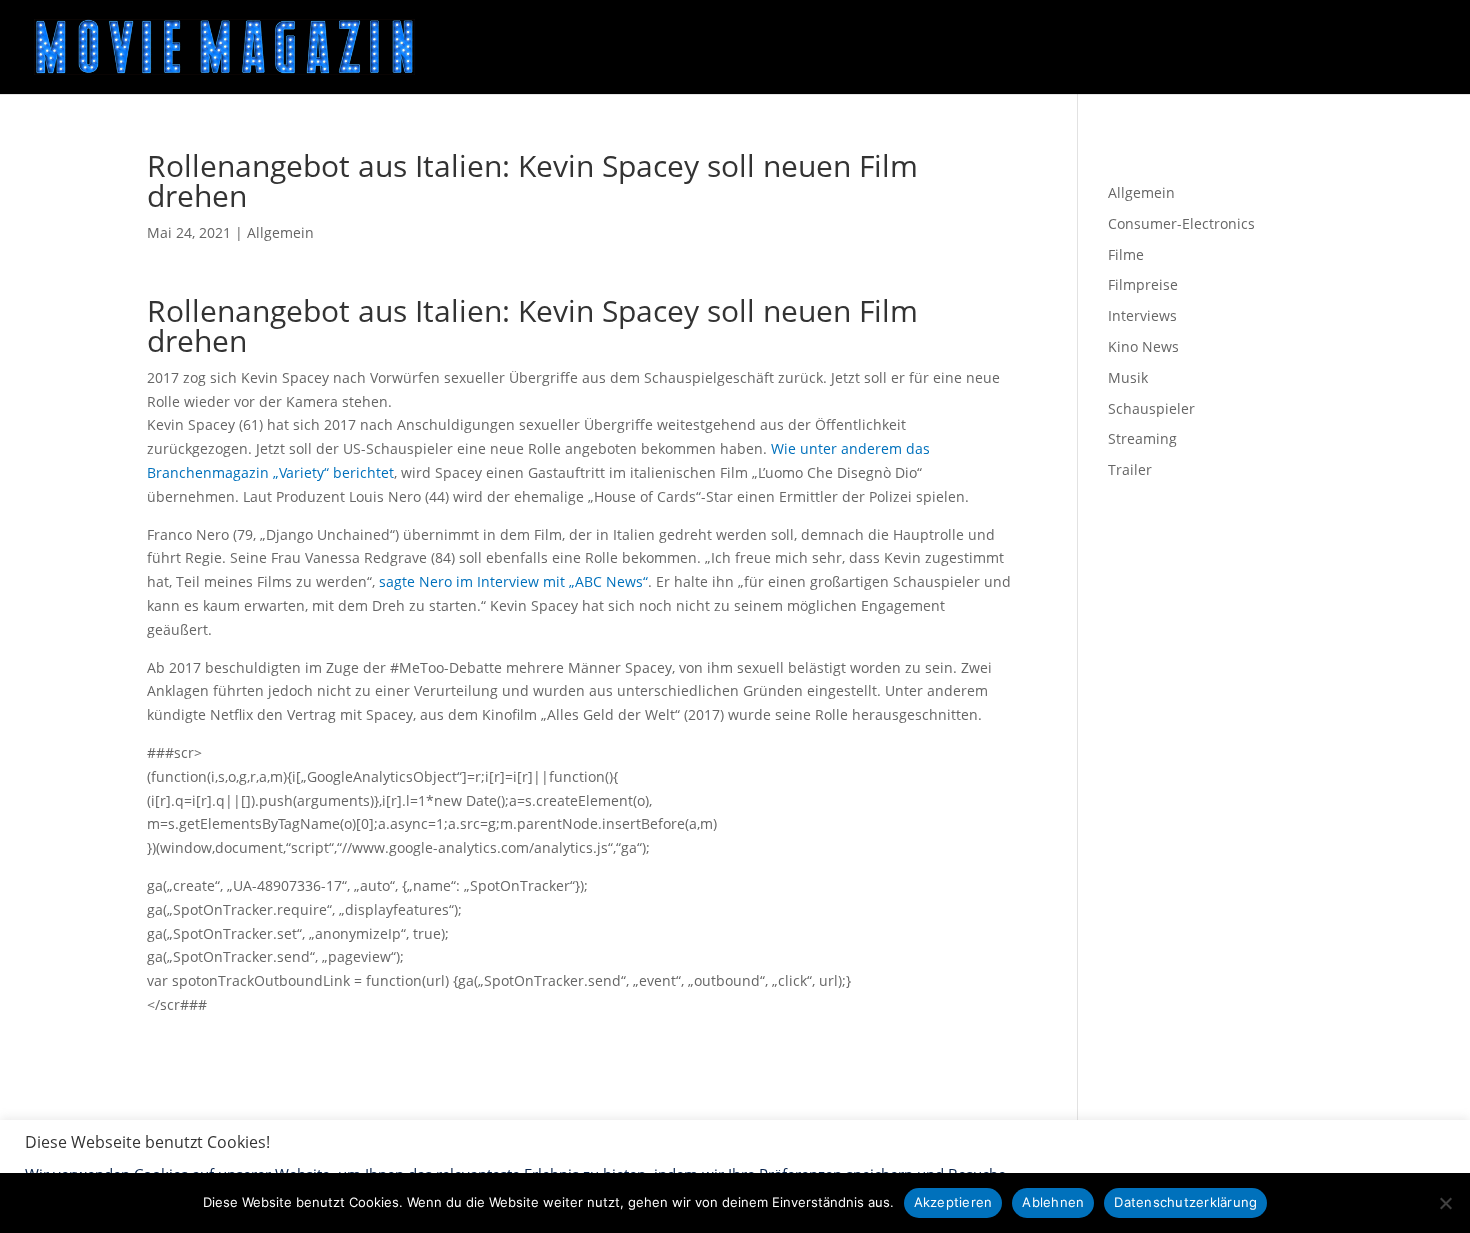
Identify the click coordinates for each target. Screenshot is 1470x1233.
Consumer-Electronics (1181, 223)
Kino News (1143, 346)
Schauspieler (1151, 408)
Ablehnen (1053, 1202)
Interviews (1142, 315)
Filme (1126, 254)
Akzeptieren (953, 1202)
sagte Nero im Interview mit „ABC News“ (513, 581)
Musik (1128, 377)
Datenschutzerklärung (1185, 1202)
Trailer (1130, 469)
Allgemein (280, 232)
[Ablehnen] (1445, 1203)
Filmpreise (1143, 284)
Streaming (1142, 438)
